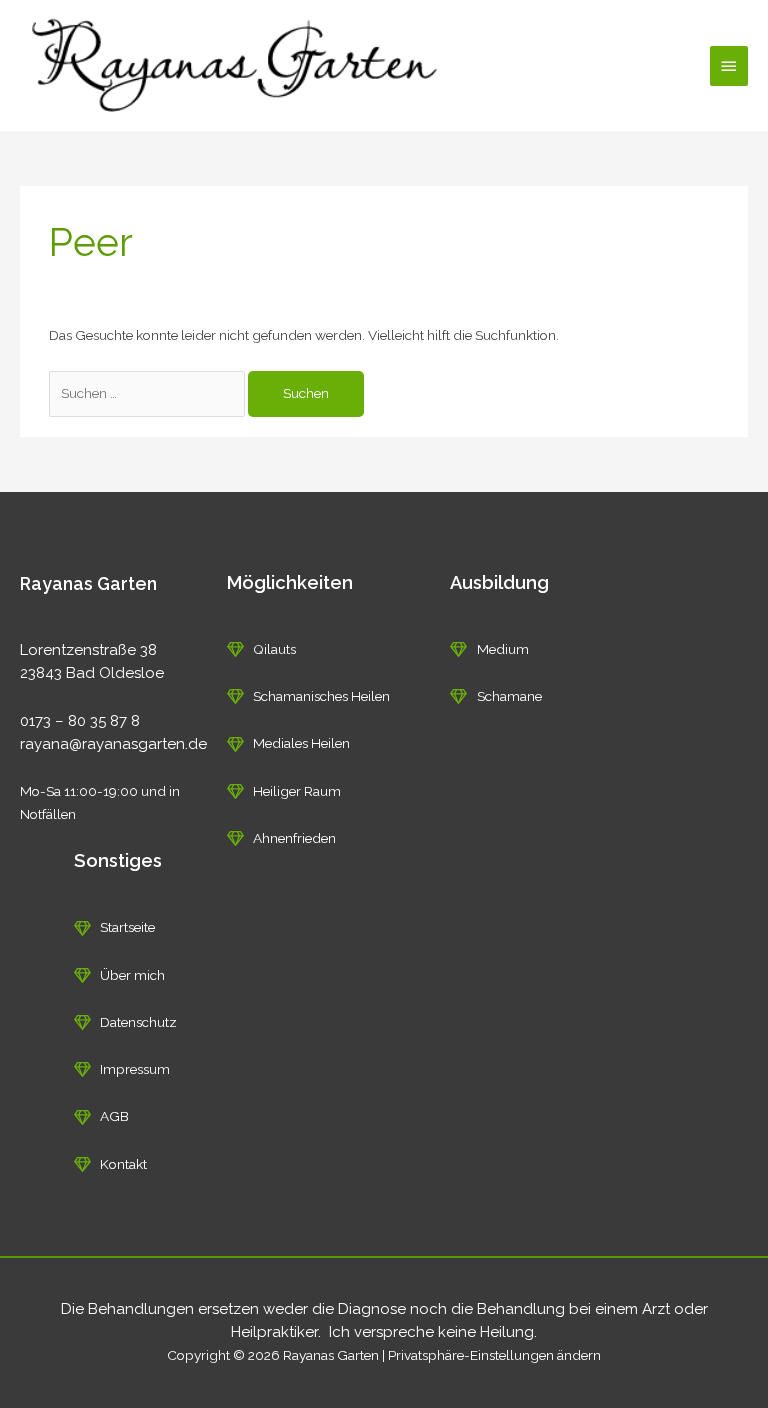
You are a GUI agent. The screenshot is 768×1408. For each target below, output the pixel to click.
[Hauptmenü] (729, 66)
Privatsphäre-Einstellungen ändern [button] (494, 1355)
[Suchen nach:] (148, 393)
